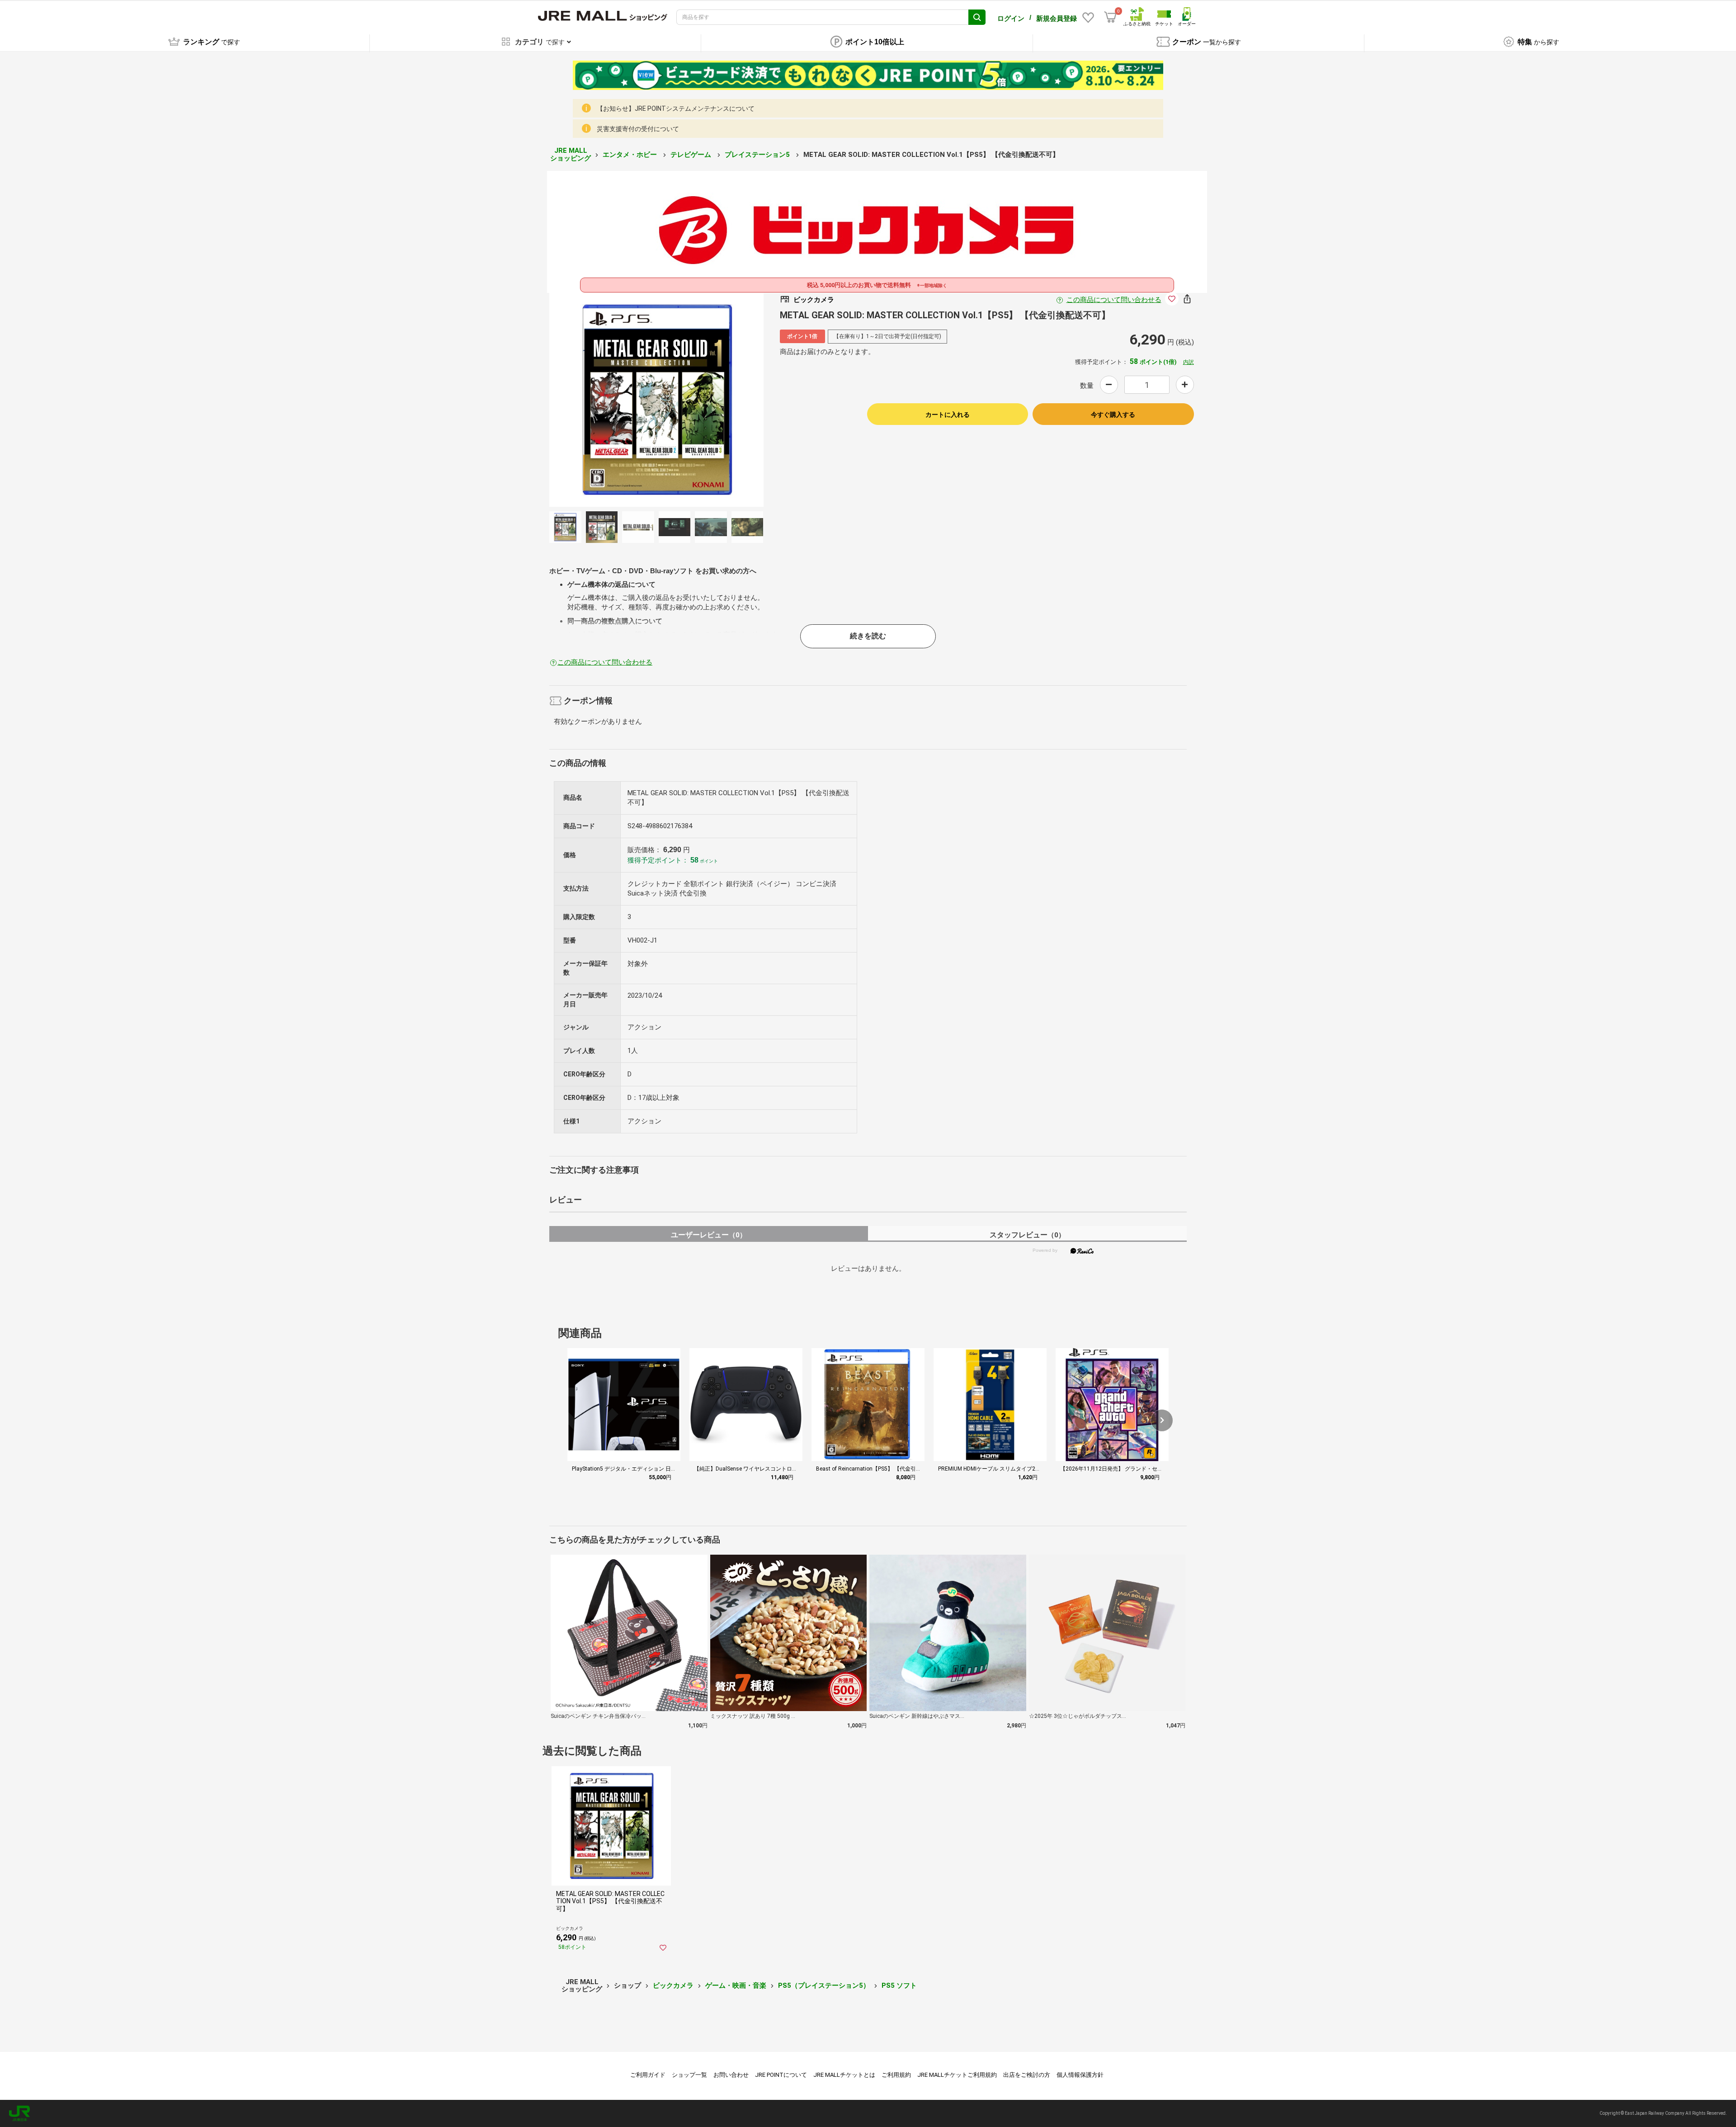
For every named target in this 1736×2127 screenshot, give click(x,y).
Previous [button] (647, 400)
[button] (1162, 1420)
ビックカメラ (673, 1986)
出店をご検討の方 (1027, 2075)
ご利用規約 (896, 2075)
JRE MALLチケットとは (844, 2075)
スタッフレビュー (1027, 1235)
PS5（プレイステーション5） (824, 1986)
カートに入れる (948, 415)
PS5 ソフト (899, 1986)
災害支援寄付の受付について (638, 129)
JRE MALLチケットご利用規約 (957, 2075)
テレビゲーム (692, 155)
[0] (1110, 17)
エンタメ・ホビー (631, 155)
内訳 (1189, 362)
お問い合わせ (731, 2075)
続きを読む (868, 636)
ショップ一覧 (689, 2075)
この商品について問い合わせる (1114, 300)
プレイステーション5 (758, 155)
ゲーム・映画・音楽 (736, 1986)
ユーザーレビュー (709, 1235)
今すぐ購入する (1113, 415)
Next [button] (665, 400)
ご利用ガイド (648, 2075)
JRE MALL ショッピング (571, 154)
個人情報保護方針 (1080, 2075)
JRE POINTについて (781, 2075)
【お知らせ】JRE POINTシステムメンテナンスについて (676, 108)
